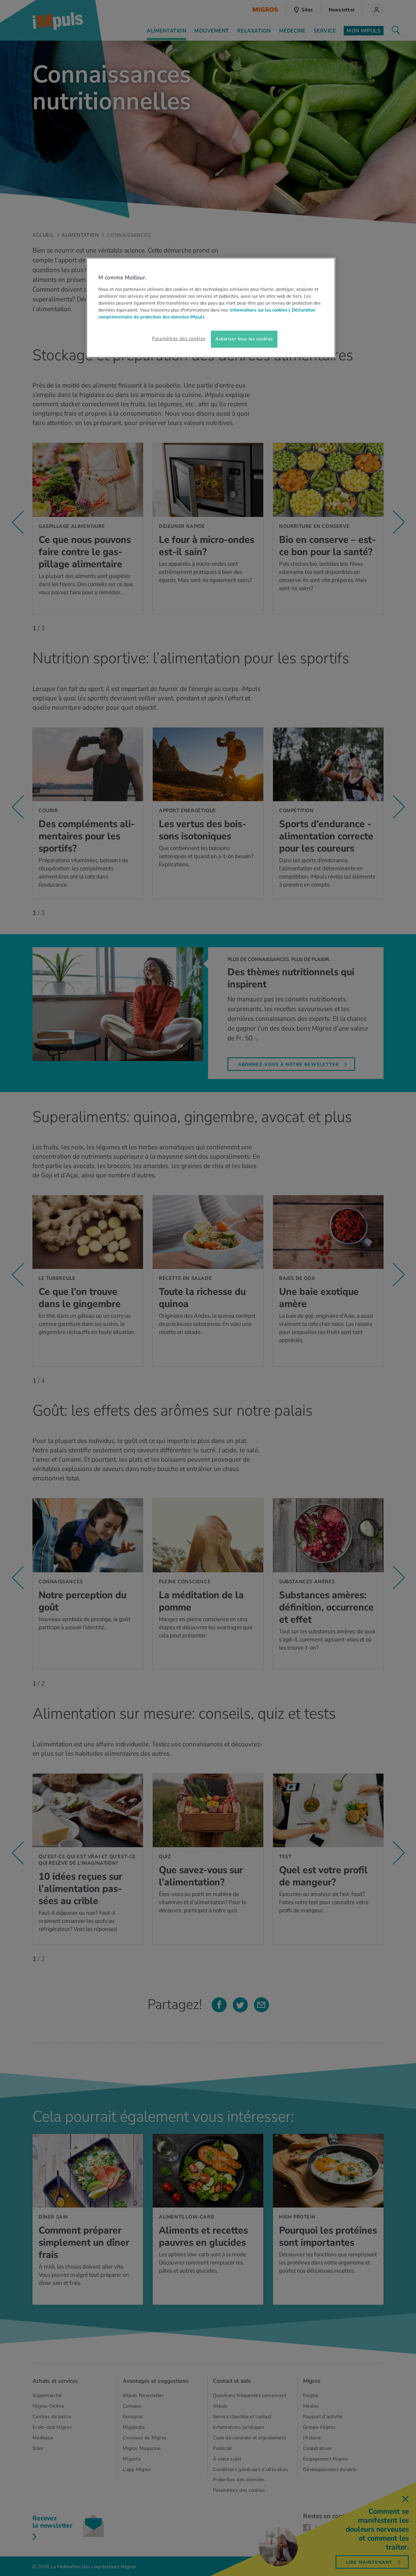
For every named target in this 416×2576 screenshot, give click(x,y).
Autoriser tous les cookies (244, 339)
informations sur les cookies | (260, 310)
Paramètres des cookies (179, 338)
